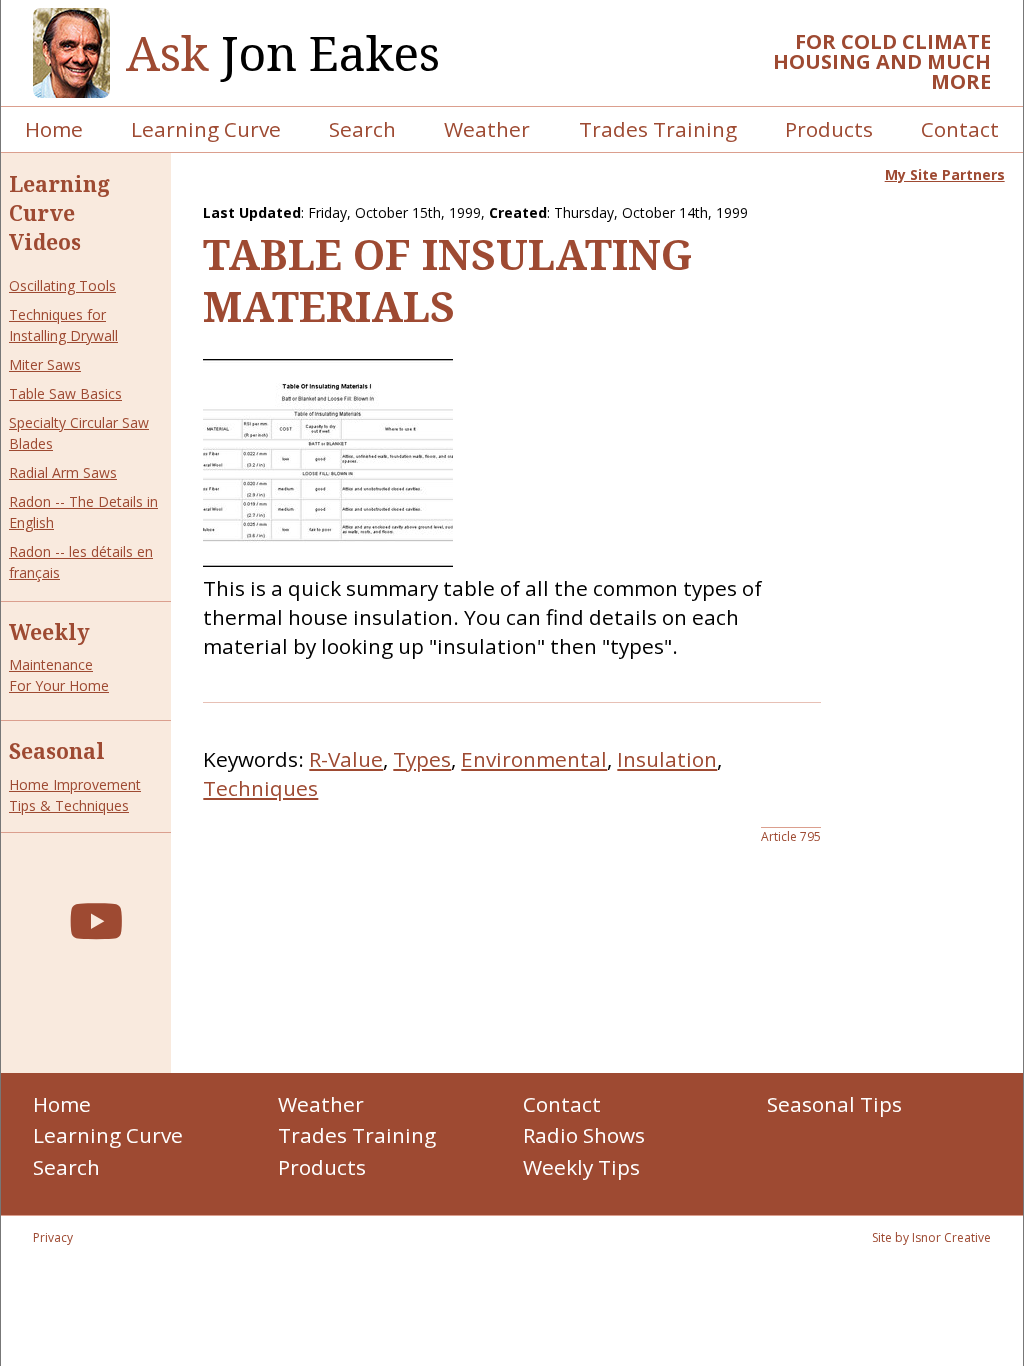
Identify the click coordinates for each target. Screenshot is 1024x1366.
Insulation (667, 759)
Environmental (534, 759)
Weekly (49, 632)
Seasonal (57, 751)
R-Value (346, 759)
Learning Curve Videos (59, 213)
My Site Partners (945, 174)
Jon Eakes (283, 53)
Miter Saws (45, 364)
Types (422, 759)
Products (829, 129)
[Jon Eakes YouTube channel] (96, 920)
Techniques (260, 788)
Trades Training (658, 129)
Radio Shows (584, 1135)
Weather (487, 129)
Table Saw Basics (65, 393)
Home (54, 129)
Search (362, 129)
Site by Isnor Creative (931, 1237)
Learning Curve (206, 129)
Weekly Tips (581, 1167)
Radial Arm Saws (63, 472)
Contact (960, 129)
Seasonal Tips (834, 1104)
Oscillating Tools (62, 285)
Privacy (53, 1237)
